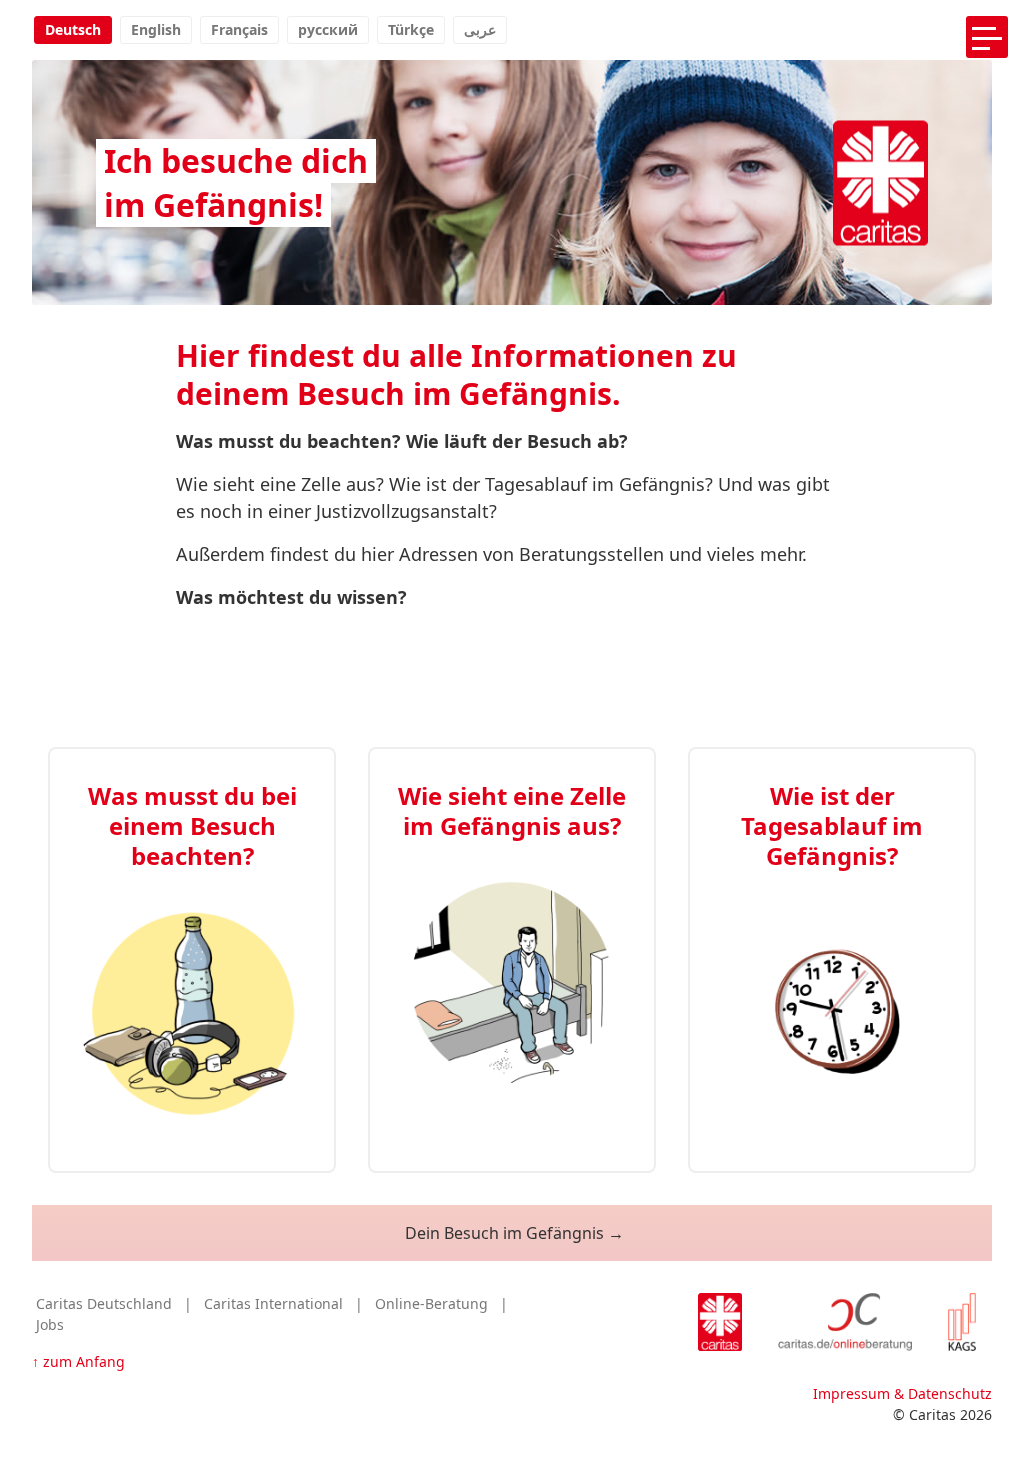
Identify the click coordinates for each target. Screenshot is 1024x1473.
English (156, 29)
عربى (480, 29)
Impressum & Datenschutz (902, 1393)
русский (328, 29)
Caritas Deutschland (104, 1303)
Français (239, 29)
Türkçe (411, 29)
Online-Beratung (431, 1303)
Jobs (50, 1324)
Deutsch (73, 29)
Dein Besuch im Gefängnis (504, 1233)
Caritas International (273, 1303)
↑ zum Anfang (78, 1361)
